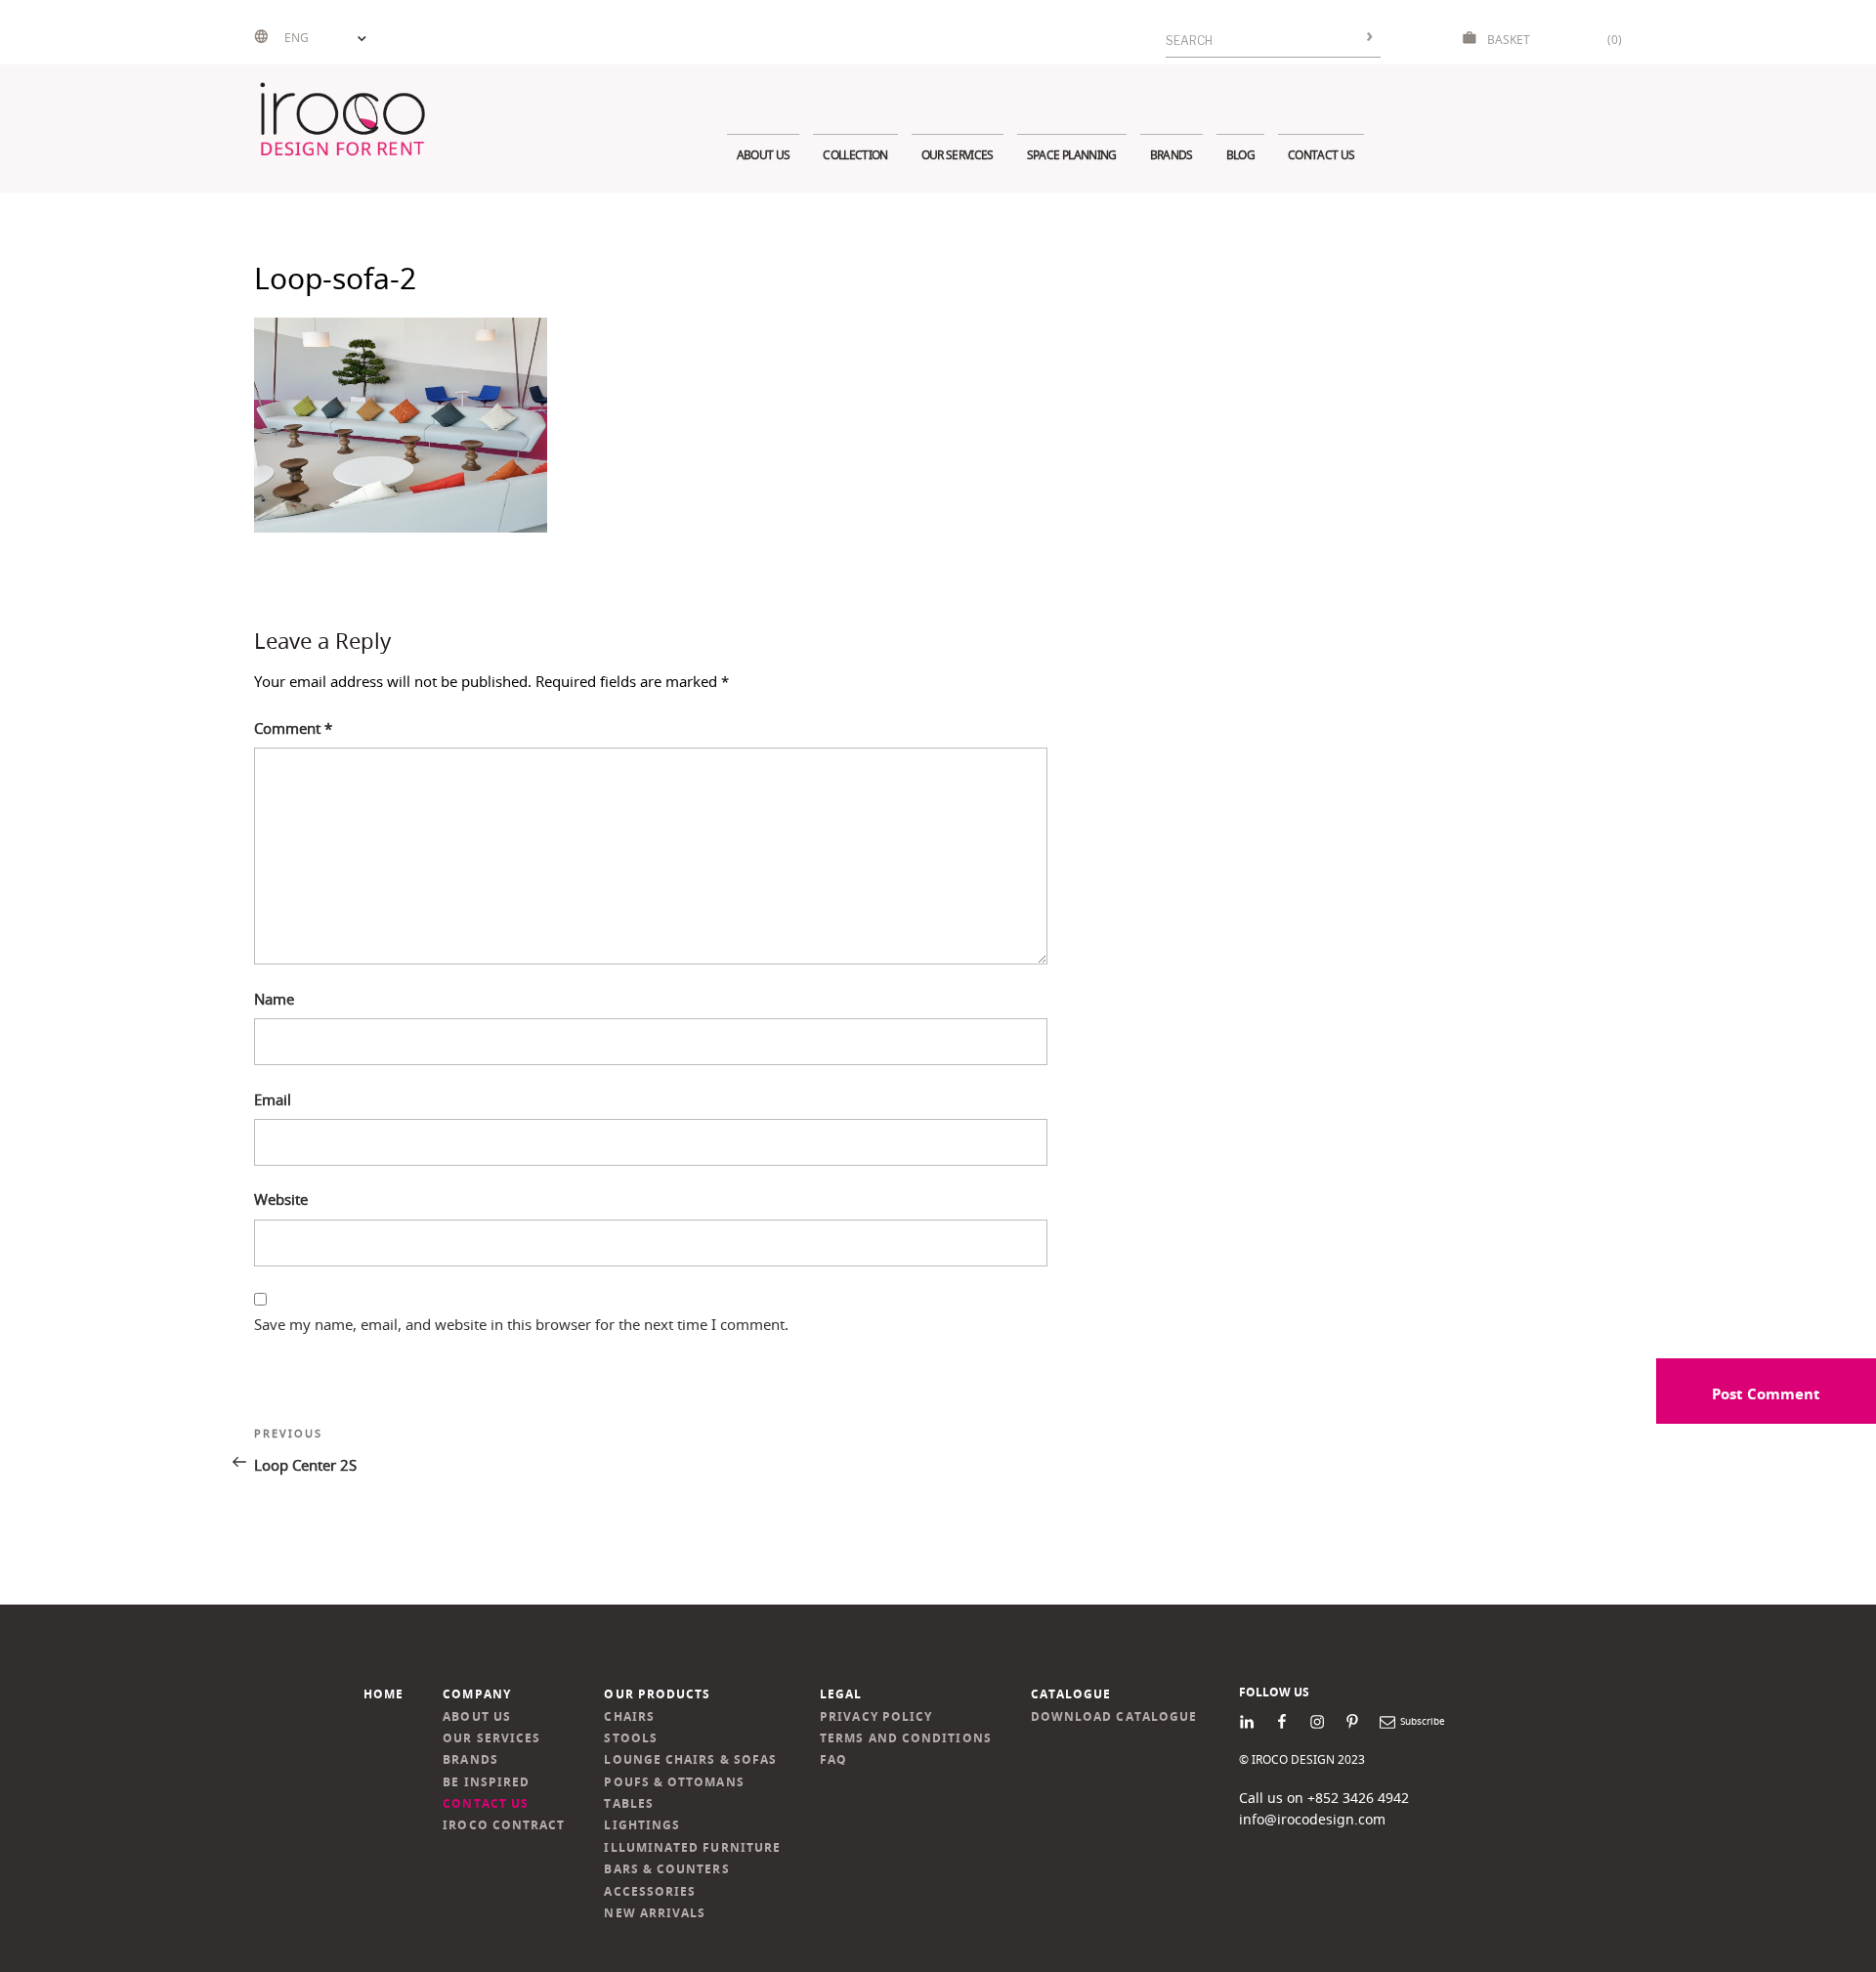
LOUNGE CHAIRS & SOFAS (690, 1759)
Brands (1172, 155)
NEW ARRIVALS (655, 1913)
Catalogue (1071, 1694)
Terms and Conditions (906, 1738)
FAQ (833, 1759)
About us (764, 155)
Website (281, 1199)
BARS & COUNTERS (666, 1869)
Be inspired (486, 1782)
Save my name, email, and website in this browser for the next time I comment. (521, 1324)
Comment (293, 728)
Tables (628, 1803)
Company (477, 1694)
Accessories (650, 1891)
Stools (630, 1738)
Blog (1240, 155)
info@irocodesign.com (1312, 1819)
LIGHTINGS (642, 1825)
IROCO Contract (504, 1825)
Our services (958, 155)
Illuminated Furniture (692, 1847)
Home (384, 1694)
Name (274, 999)
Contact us (1321, 155)
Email (273, 1099)
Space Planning (1072, 155)
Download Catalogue (1114, 1716)
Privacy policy (876, 1716)
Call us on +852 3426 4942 (1324, 1798)
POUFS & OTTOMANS (674, 1782)
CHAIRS (629, 1716)
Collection (855, 155)
